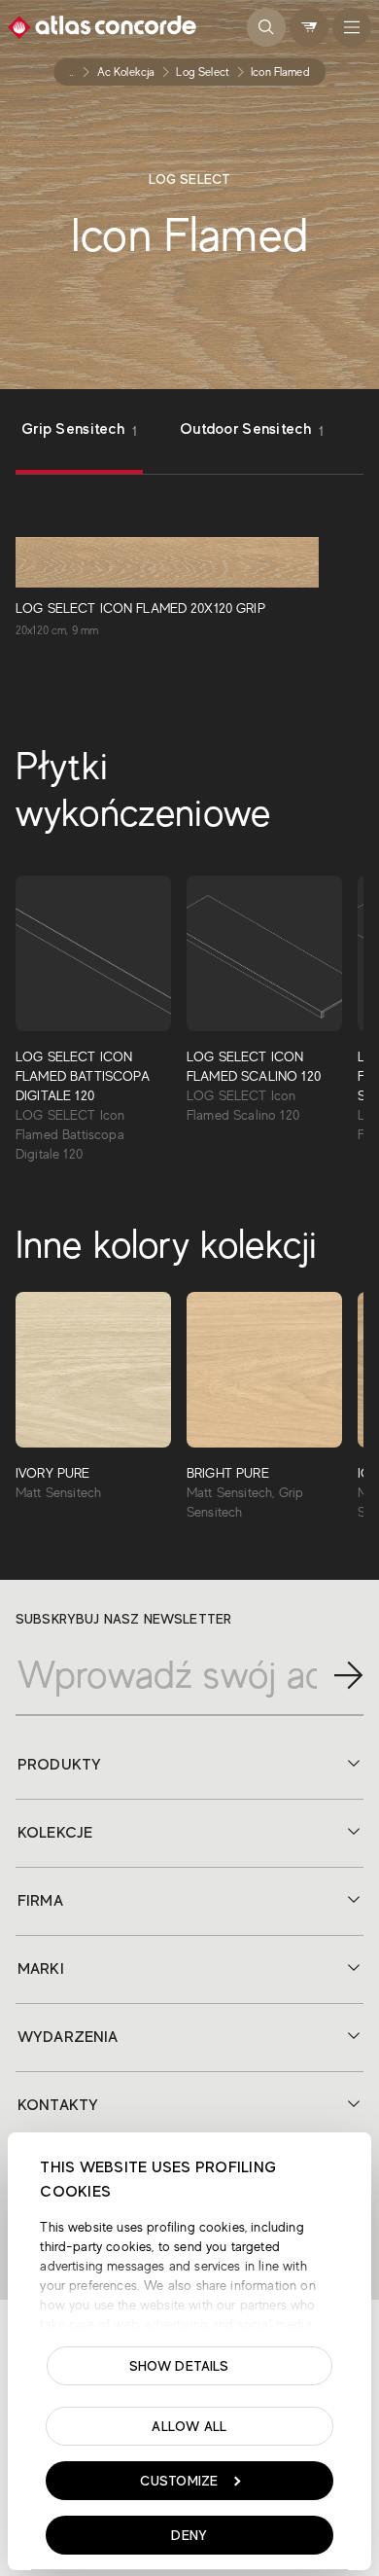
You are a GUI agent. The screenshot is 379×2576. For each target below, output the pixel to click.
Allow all (189, 2426)
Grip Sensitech (79, 429)
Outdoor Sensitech (252, 429)
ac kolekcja (126, 72)
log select (203, 72)
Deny (189, 2535)
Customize (179, 2481)
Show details (179, 2366)
